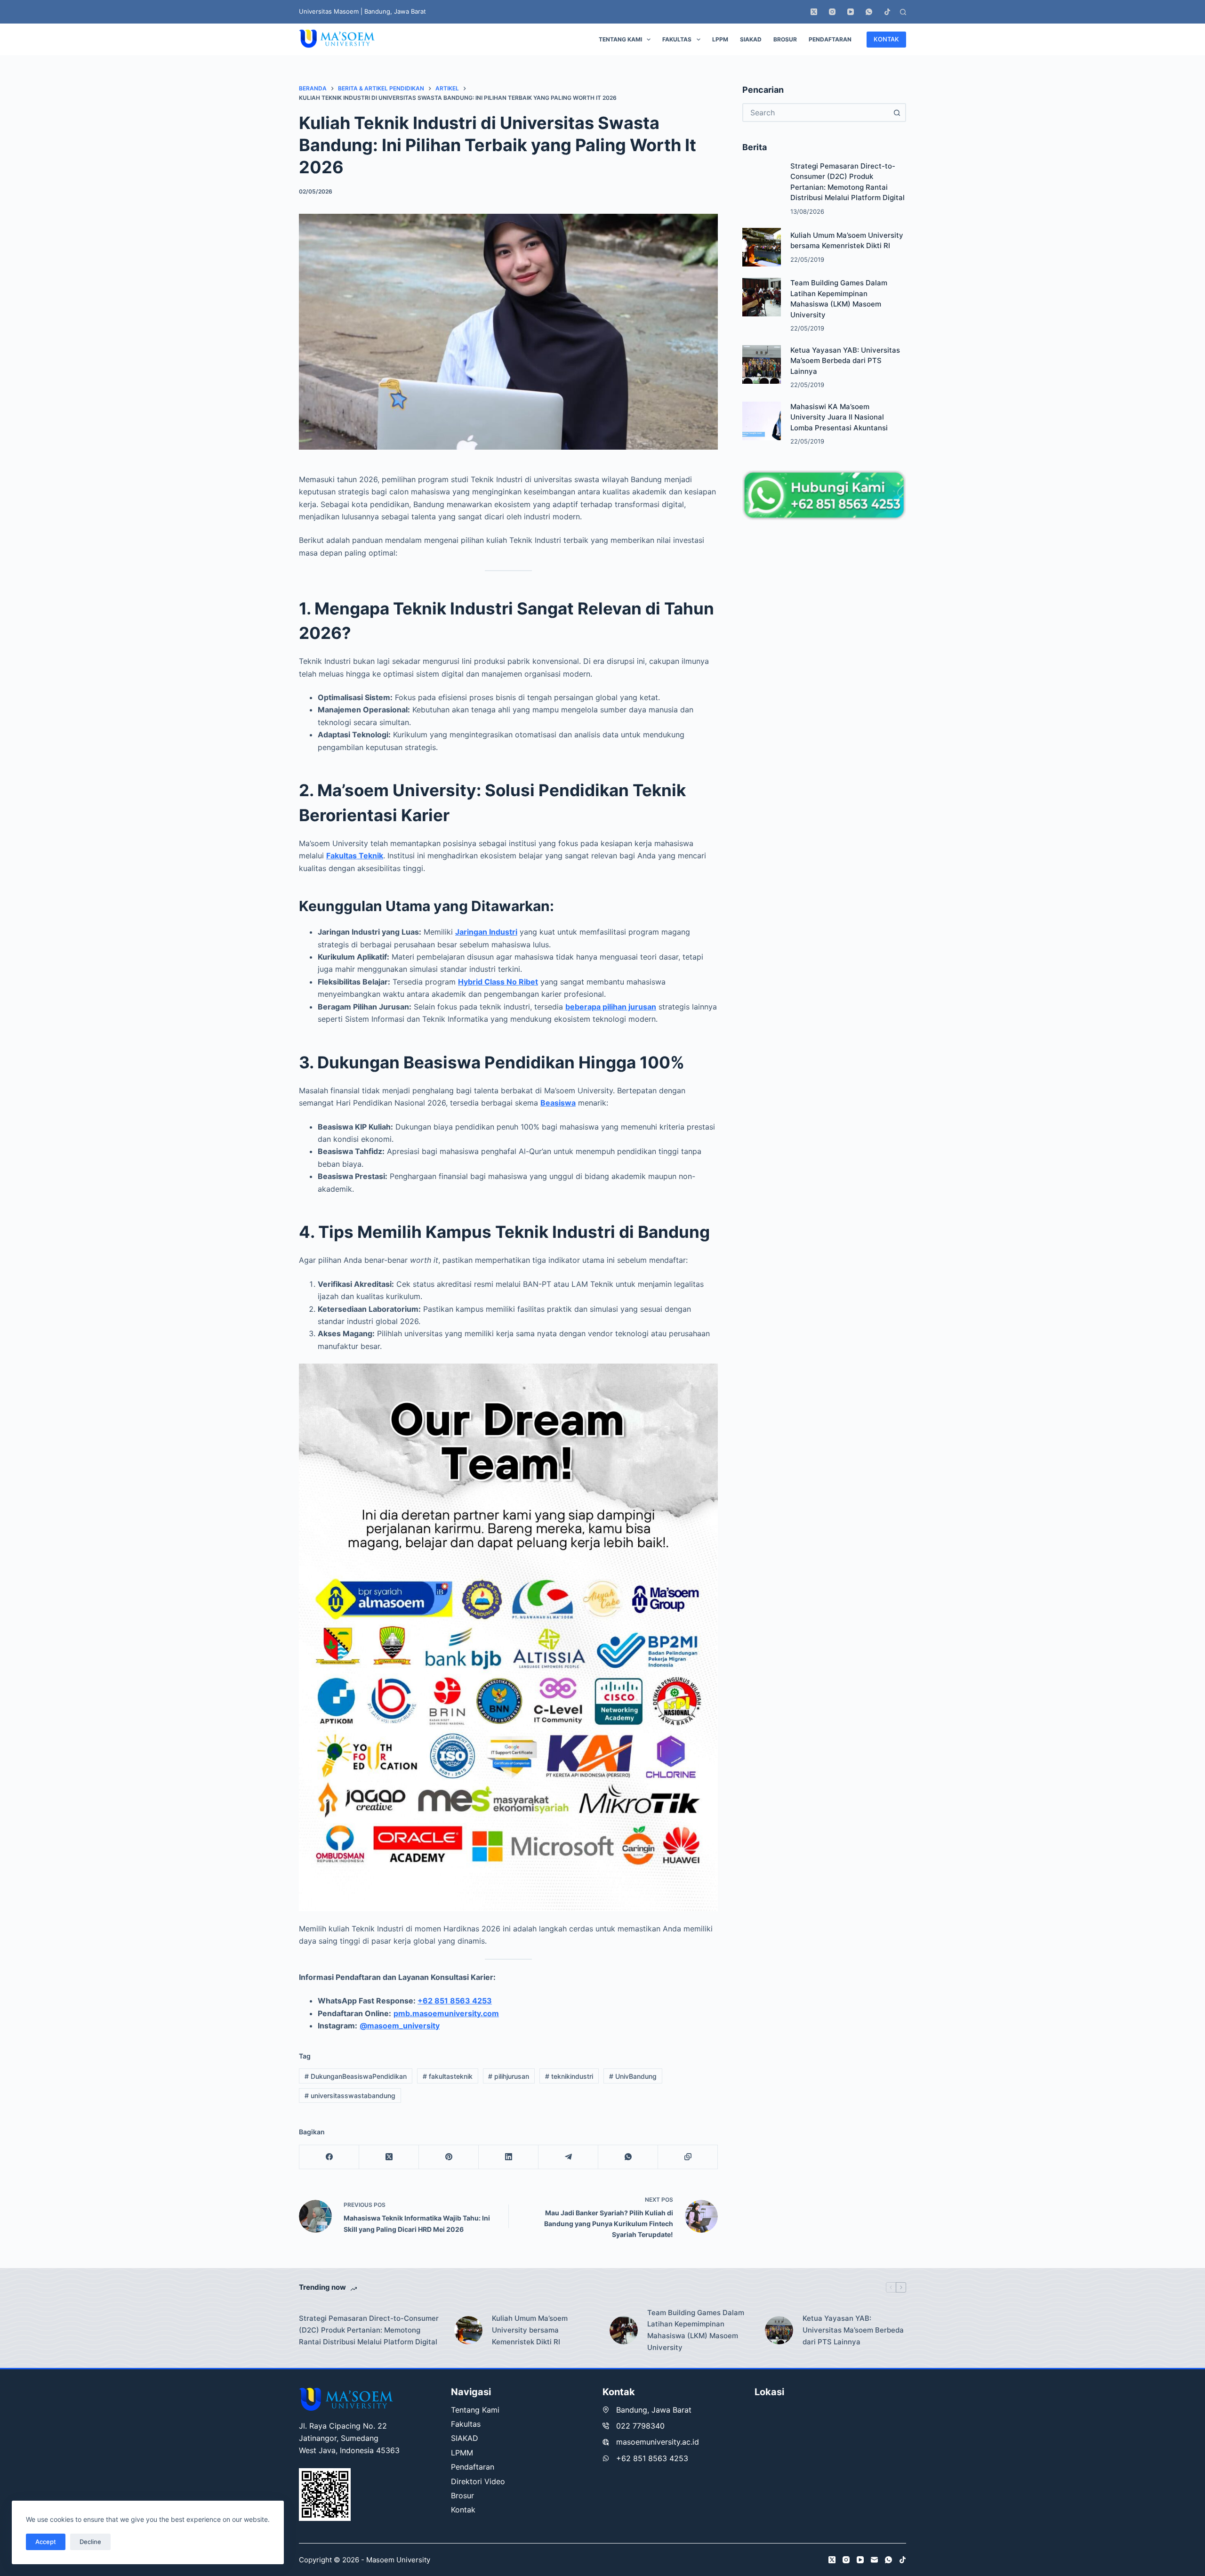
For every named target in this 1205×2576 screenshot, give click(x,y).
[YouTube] (851, 12)
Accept (46, 2542)
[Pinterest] (449, 2157)
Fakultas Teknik (355, 856)
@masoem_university (400, 2026)
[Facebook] (329, 2157)
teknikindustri (569, 2076)
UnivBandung (633, 2076)
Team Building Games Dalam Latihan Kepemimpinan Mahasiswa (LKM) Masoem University (696, 2330)
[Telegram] (568, 2157)
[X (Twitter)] (814, 12)
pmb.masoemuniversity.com (446, 2013)
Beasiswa (558, 1103)
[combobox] (816, 113)
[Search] (903, 12)
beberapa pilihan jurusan (611, 1007)
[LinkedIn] (509, 2157)
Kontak (463, 2510)
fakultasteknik (448, 2076)
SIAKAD (751, 39)
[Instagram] (832, 12)
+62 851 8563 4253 (455, 2001)
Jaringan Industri (486, 932)
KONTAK (886, 39)
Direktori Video (478, 2481)
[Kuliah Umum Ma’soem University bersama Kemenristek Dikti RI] (762, 247)
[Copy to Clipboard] (688, 2157)
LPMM (462, 2453)
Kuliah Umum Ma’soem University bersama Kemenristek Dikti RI (530, 2330)
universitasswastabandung (350, 2096)
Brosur (785, 39)
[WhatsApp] (869, 12)
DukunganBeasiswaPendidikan (356, 2076)
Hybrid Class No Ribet (498, 982)
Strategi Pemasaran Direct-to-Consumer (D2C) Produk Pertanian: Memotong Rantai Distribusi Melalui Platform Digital (369, 2330)
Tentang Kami (620, 39)
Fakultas (677, 39)
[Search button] (897, 113)
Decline (90, 2542)
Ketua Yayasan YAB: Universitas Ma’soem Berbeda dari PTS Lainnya (845, 361)
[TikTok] (887, 12)
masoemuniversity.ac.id (658, 2442)
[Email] (874, 2560)
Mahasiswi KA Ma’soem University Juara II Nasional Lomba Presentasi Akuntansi (839, 417)
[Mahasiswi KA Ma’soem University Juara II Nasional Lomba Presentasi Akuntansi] (762, 421)
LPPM (720, 39)
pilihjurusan (509, 2076)
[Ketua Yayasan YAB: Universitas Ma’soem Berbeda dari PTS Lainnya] (762, 364)
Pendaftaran (830, 39)
